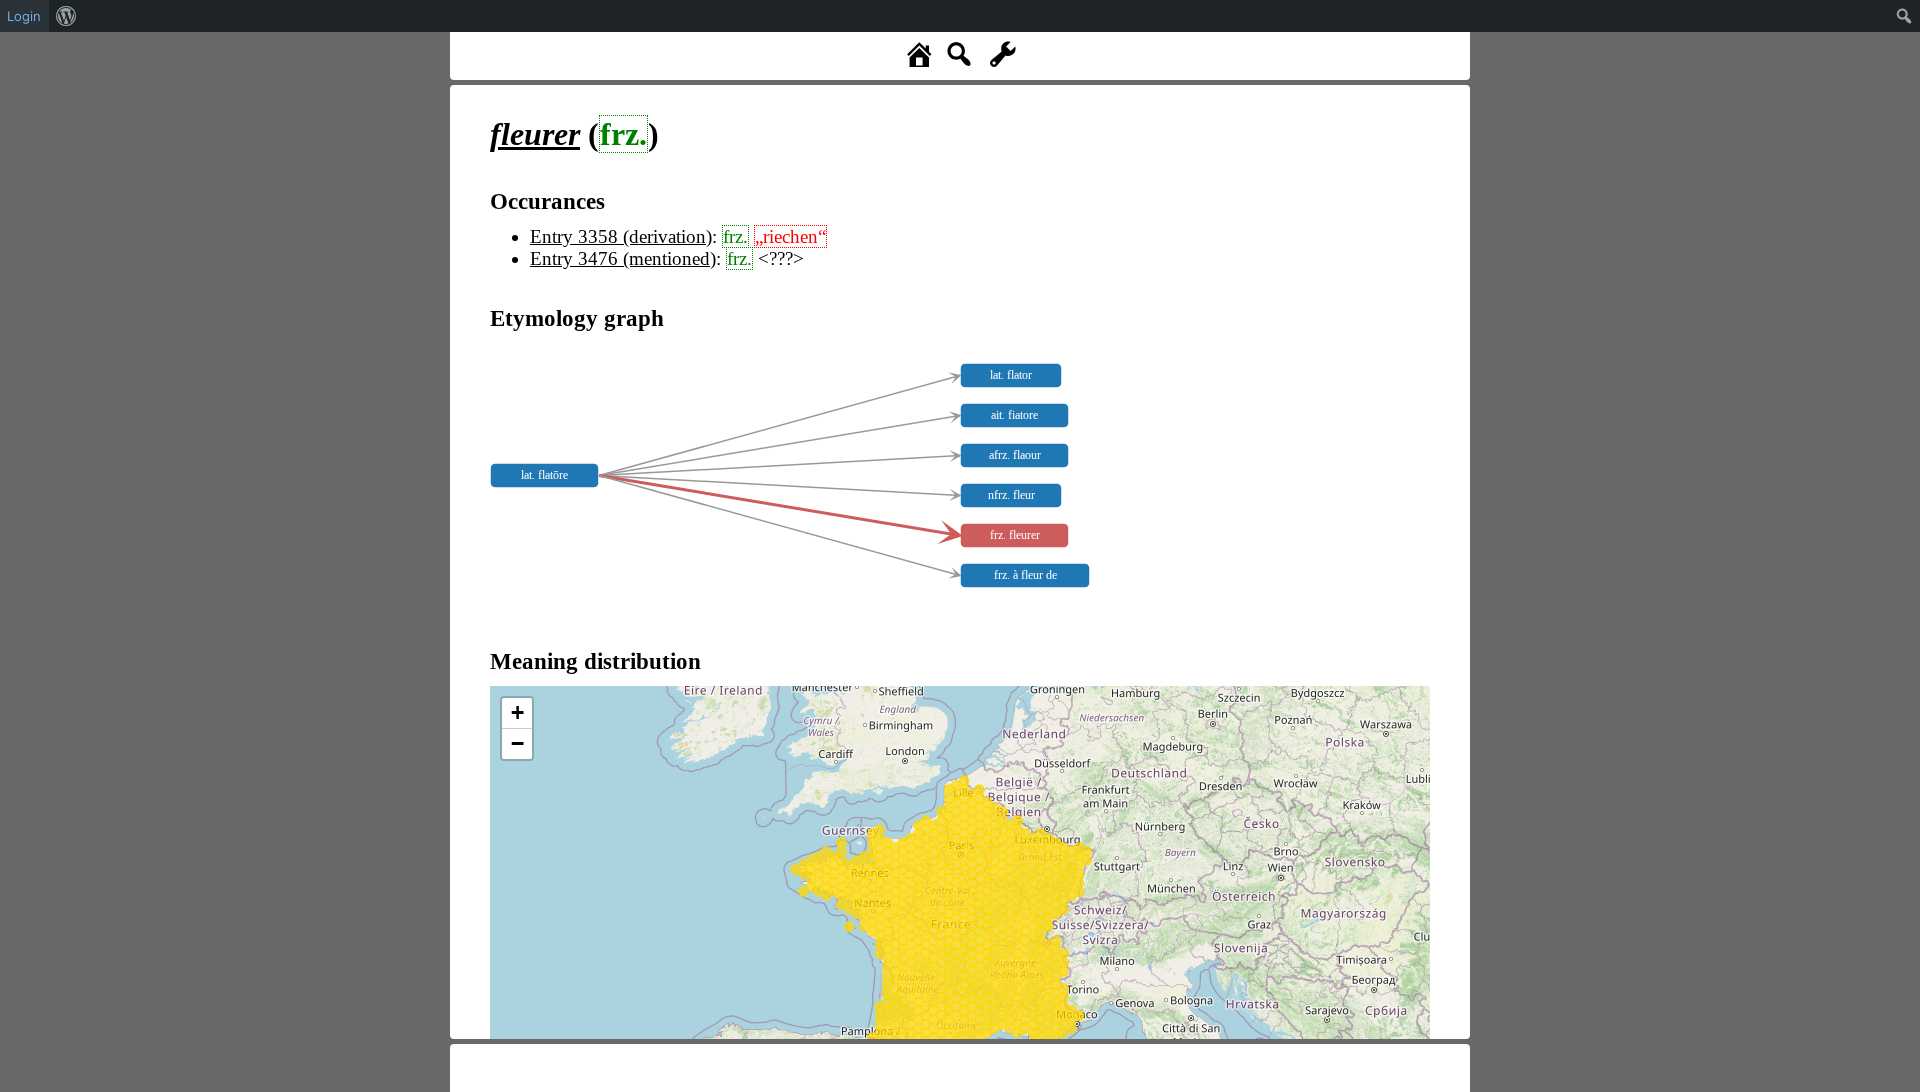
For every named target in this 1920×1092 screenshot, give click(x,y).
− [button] (517, 743)
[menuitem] (66, 16)
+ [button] (517, 712)
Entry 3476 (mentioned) (623, 258)
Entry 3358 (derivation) (621, 236)
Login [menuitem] (24, 16)
